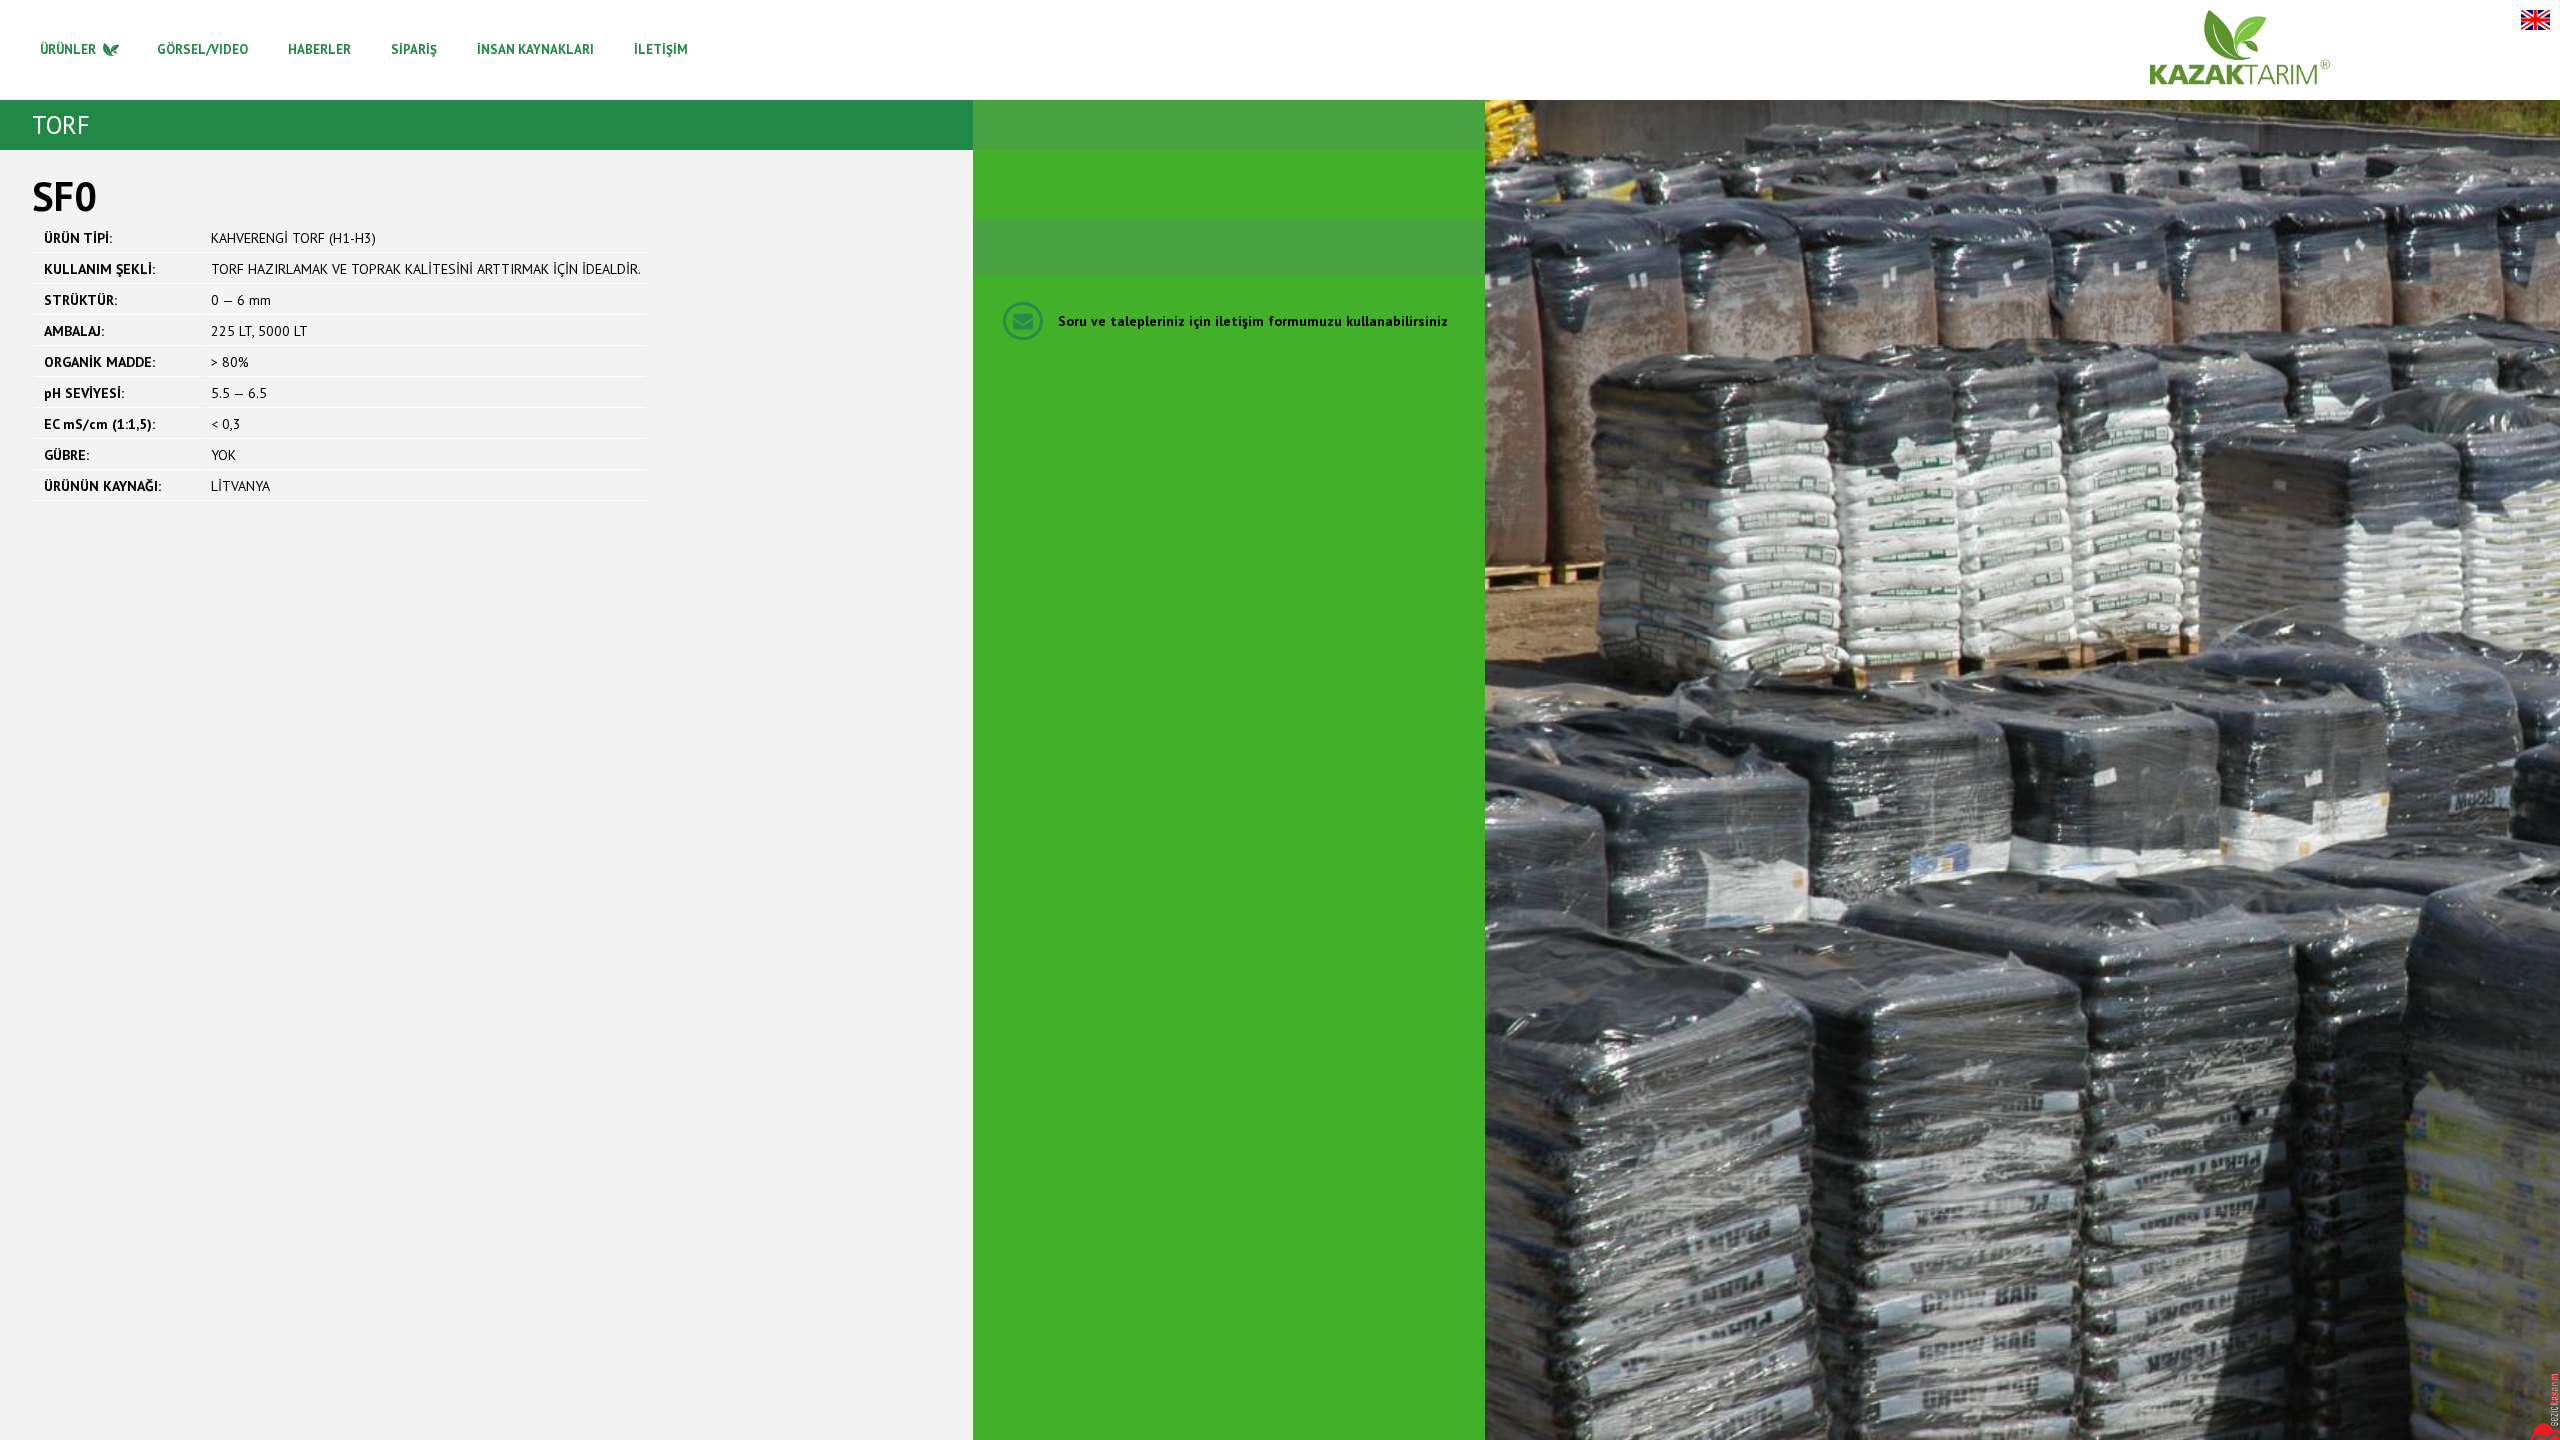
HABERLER (319, 49)
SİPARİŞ (414, 49)
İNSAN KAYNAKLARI (535, 49)
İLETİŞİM (661, 49)
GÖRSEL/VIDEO (202, 49)
